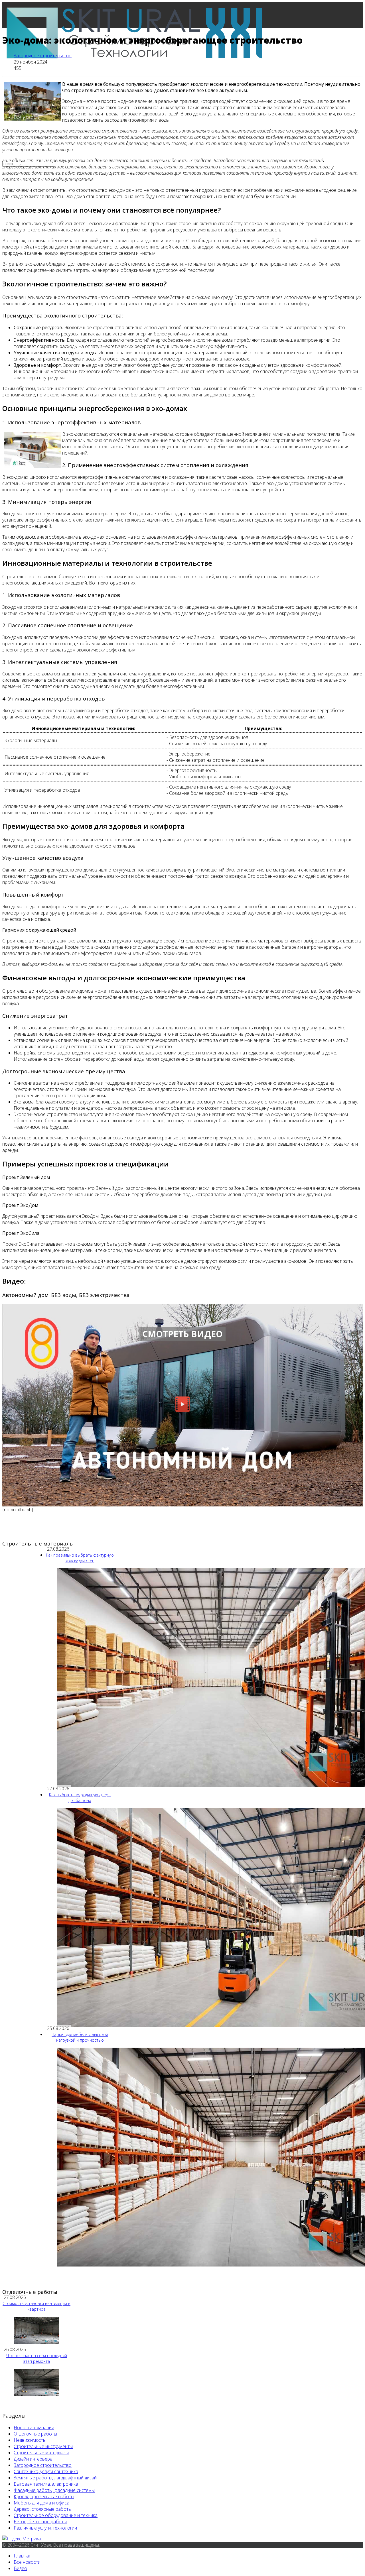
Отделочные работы (35, 2434)
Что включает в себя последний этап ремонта (37, 2358)
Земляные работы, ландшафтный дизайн (56, 2478)
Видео (20, 2568)
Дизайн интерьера (33, 2459)
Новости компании (34, 2428)
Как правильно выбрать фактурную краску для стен (80, 1558)
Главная (23, 91)
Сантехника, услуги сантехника (46, 2471)
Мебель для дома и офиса (41, 2503)
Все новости (27, 117)
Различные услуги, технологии (45, 2528)
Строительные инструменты (43, 2446)
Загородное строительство (43, 56)
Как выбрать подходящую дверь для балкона (80, 1798)
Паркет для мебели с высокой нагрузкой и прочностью (80, 2037)
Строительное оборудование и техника (56, 2515)
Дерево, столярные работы (43, 2509)
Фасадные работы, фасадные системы (54, 2490)
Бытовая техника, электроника (46, 2484)
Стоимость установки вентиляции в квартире (36, 2306)
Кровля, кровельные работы (44, 2496)
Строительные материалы (41, 2453)
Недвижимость (30, 2440)
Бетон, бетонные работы (40, 2522)
